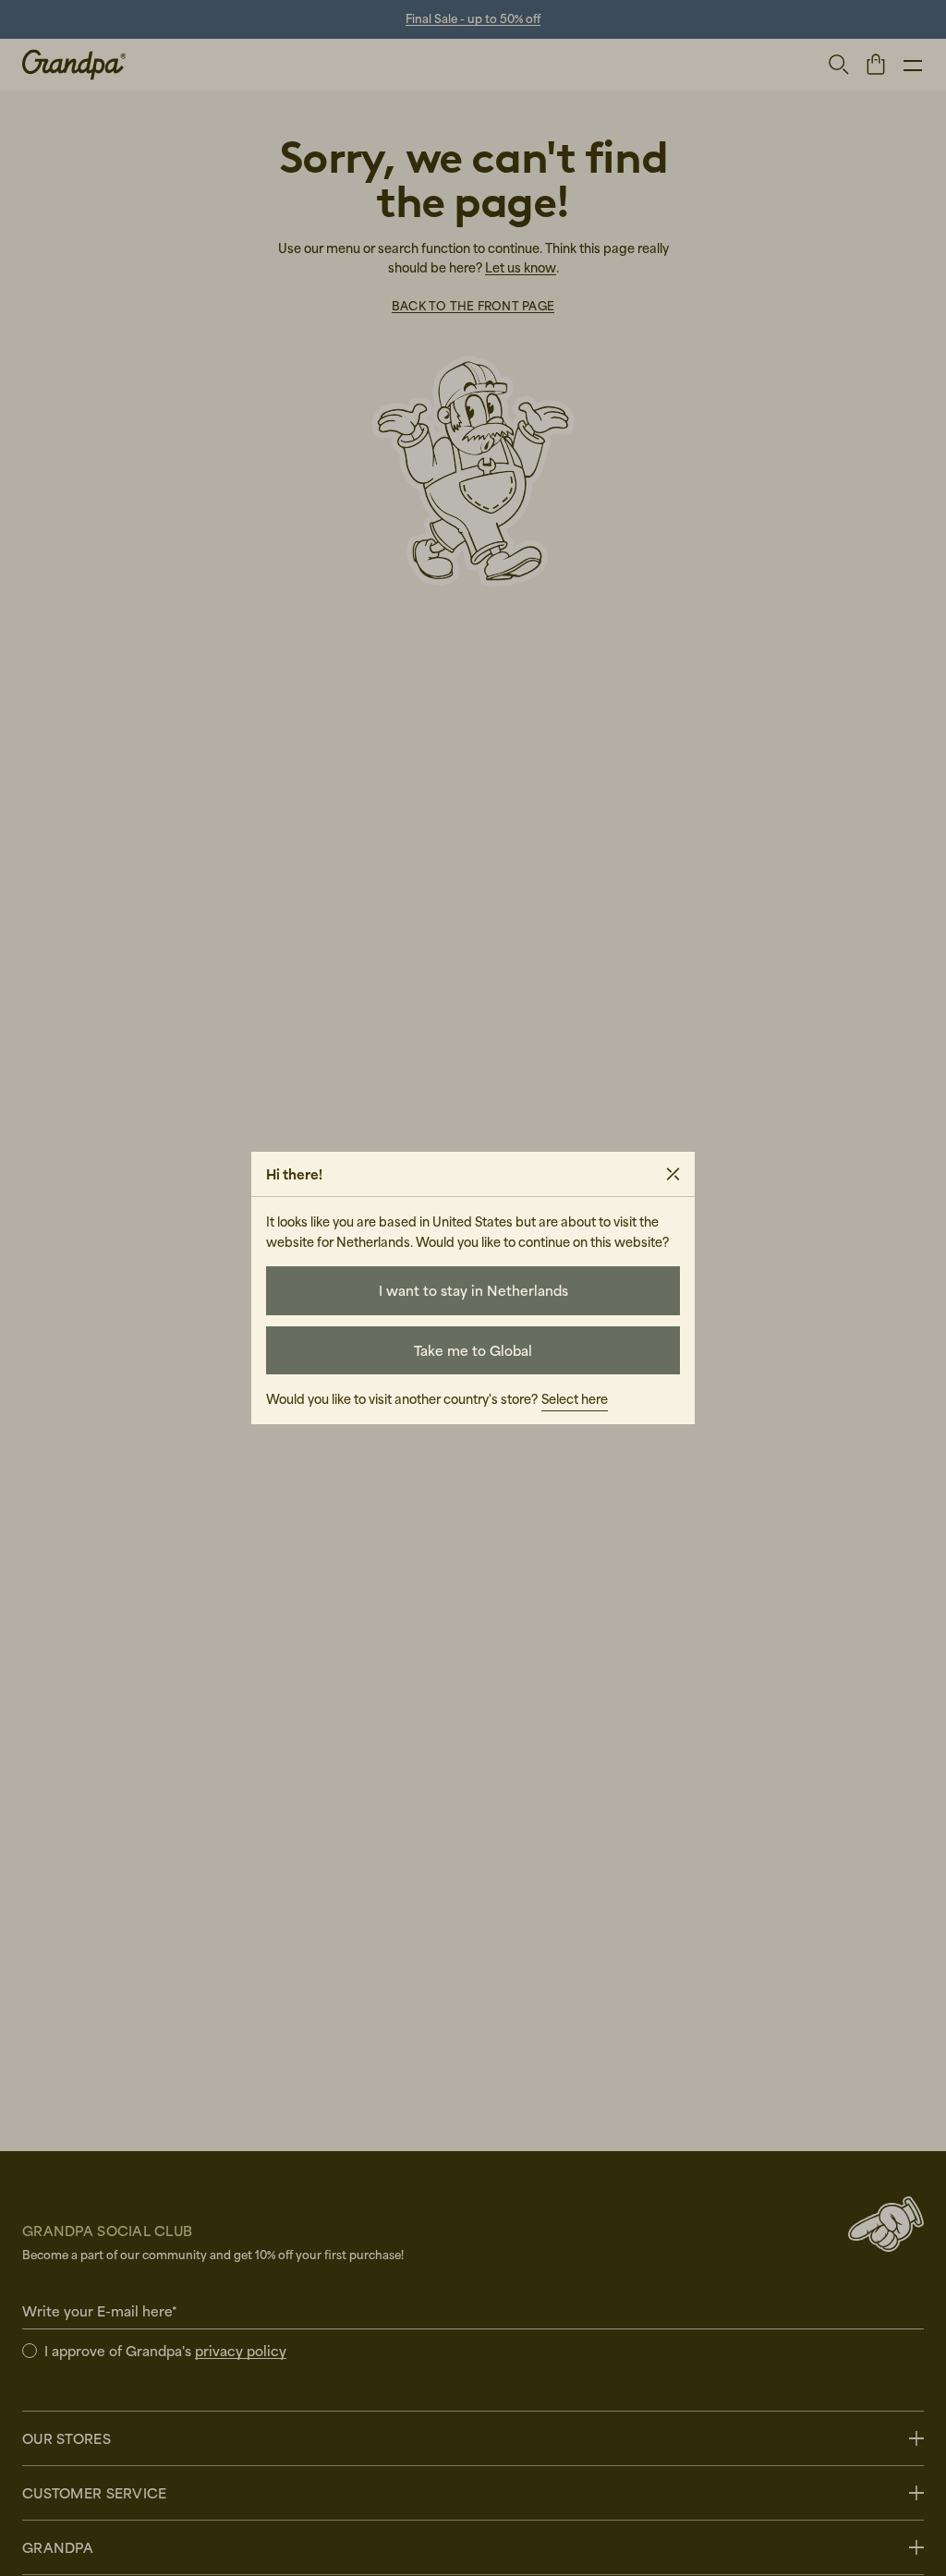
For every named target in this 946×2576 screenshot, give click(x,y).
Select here (575, 1399)
